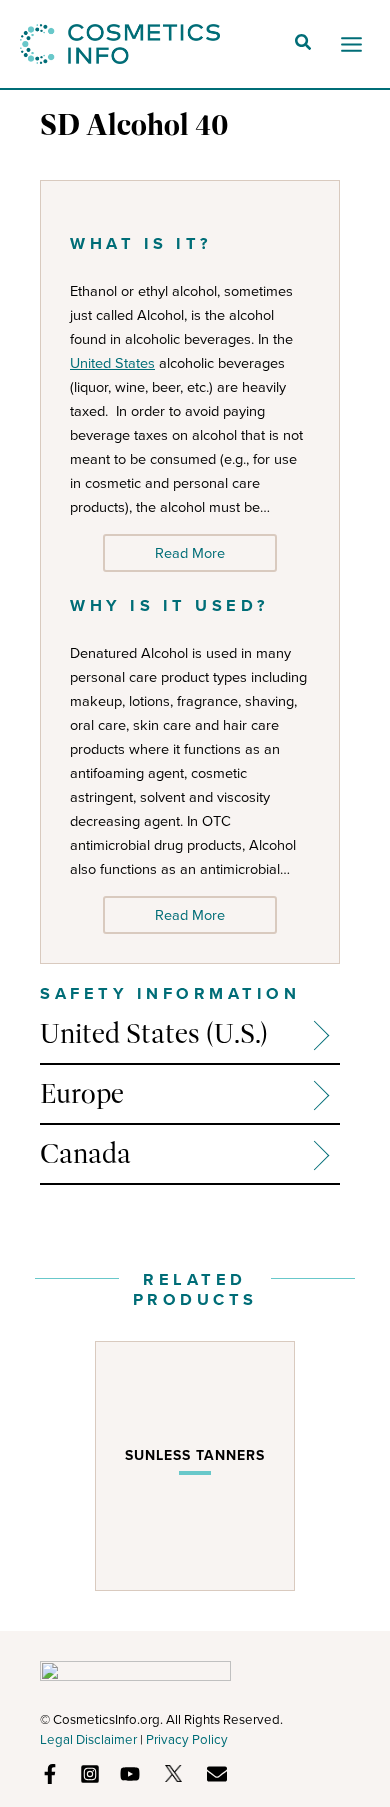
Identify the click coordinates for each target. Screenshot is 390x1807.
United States (112, 363)
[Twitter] (173, 1773)
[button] (304, 45)
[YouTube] (130, 1774)
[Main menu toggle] (351, 44)
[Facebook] (50, 1774)
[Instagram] (90, 1774)
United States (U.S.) (154, 1033)
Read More (190, 553)
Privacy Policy (187, 1739)
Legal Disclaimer (88, 1739)
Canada (85, 1153)
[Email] (217, 1774)
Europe (82, 1093)
